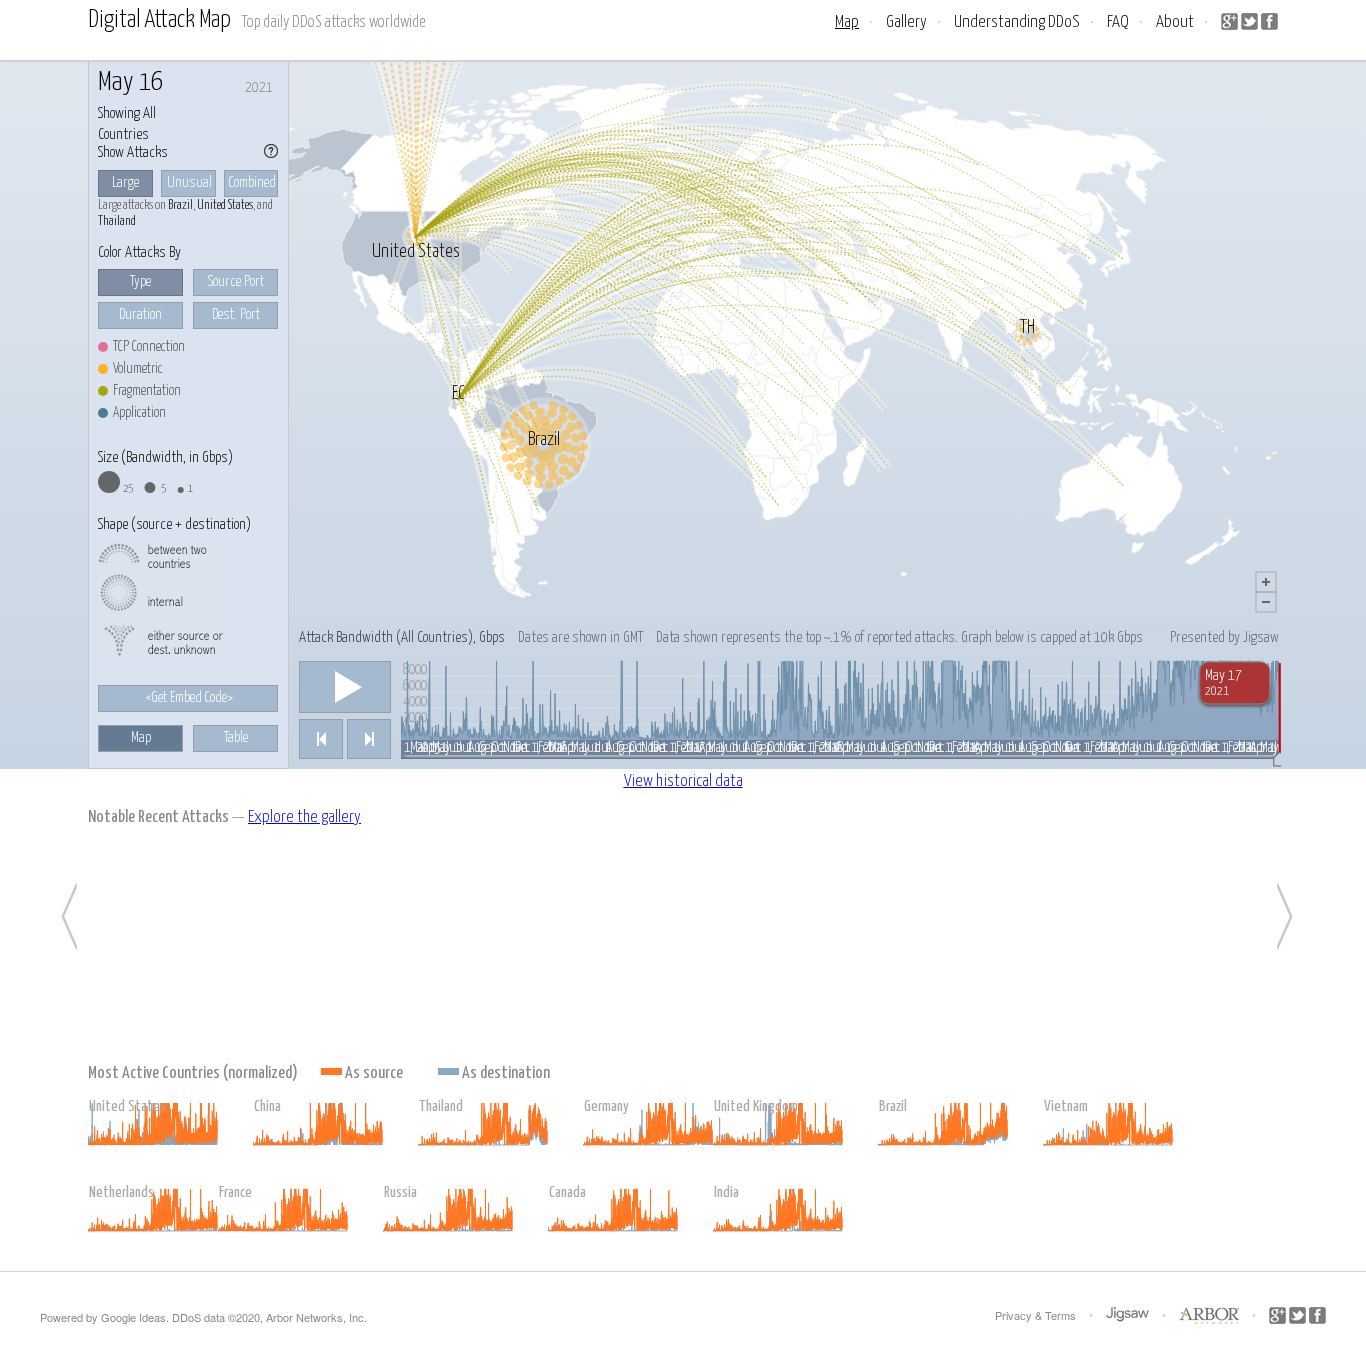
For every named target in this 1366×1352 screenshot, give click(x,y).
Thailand (117, 221)
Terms (1060, 1315)
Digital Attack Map (159, 20)
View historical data (683, 781)
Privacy (1013, 1315)
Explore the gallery (304, 817)
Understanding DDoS (1017, 22)
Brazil (180, 205)
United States (225, 205)
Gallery (906, 22)
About (1175, 22)
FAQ (1118, 22)
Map (847, 22)
